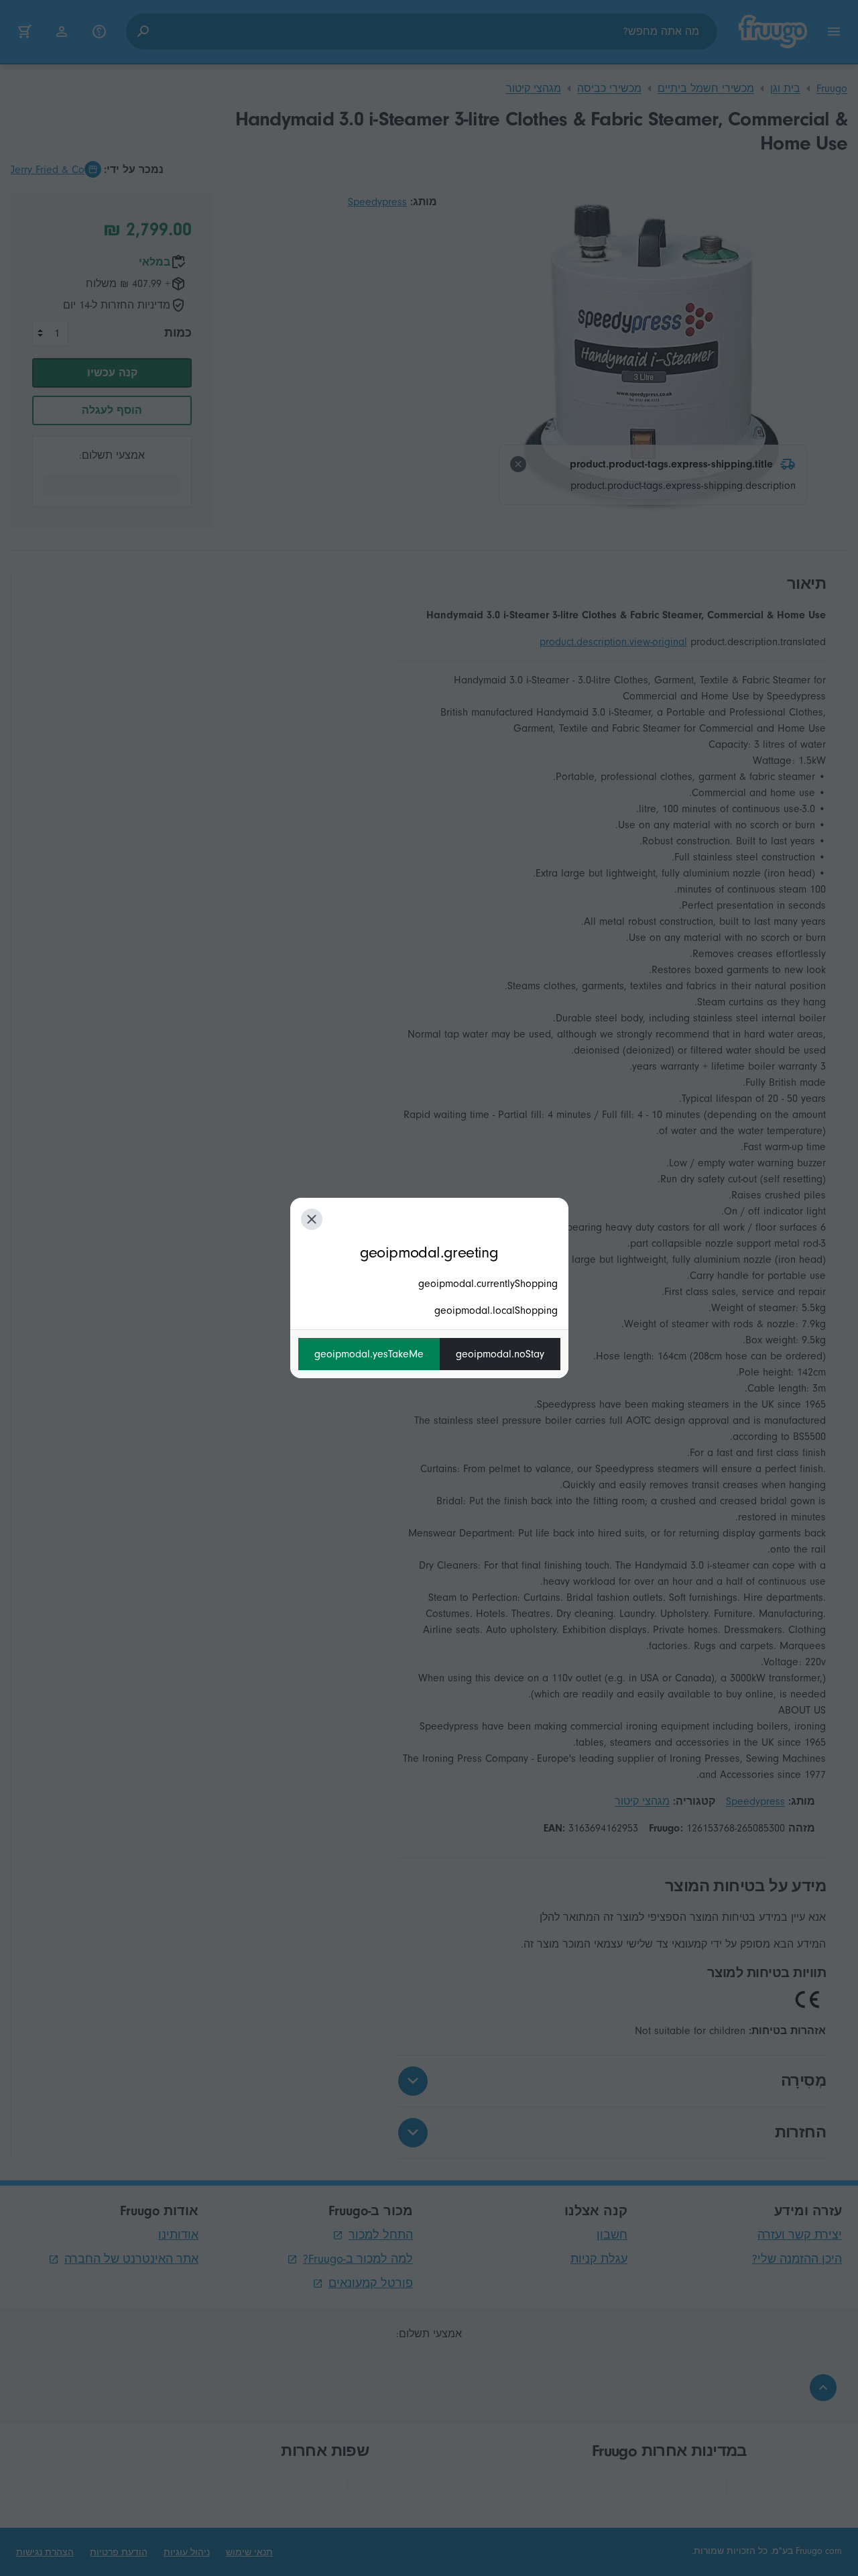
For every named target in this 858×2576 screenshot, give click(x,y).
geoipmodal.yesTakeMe (369, 1354)
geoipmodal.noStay (500, 1354)
